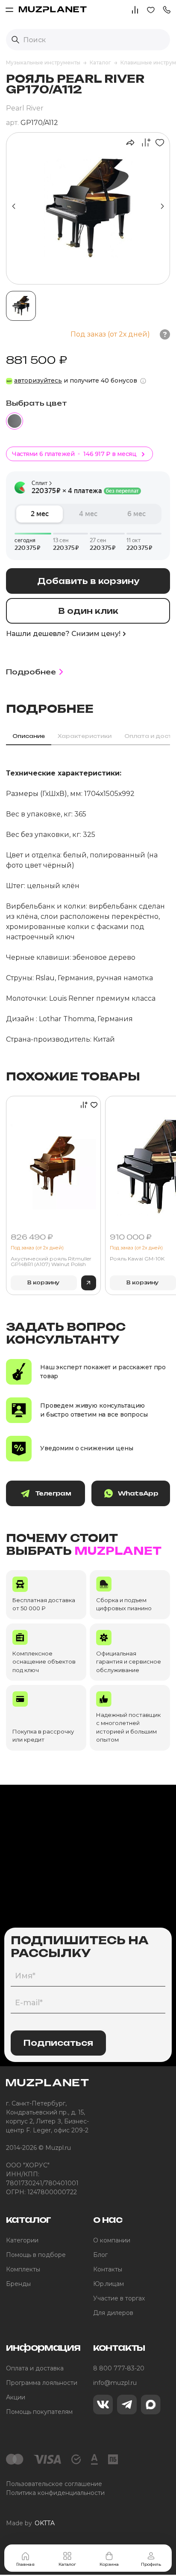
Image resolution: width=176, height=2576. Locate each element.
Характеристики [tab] (85, 736)
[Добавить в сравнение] (144, 142)
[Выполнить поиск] (15, 40)
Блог (100, 2255)
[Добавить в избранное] (158, 142)
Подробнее (31, 672)
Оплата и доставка (35, 2368)
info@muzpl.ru (115, 2383)
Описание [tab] (29, 736)
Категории (22, 2240)
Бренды (18, 2284)
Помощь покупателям (39, 2412)
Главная (25, 2564)
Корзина (109, 2564)
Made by (30, 2523)
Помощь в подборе (36, 2255)
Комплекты (23, 2269)
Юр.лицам (109, 2284)
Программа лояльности (42, 2383)
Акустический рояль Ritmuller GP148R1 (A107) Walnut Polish (51, 1262)
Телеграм (53, 1493)
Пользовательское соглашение (54, 2484)
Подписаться (58, 2043)
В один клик (88, 611)
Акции (16, 2397)
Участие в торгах (119, 2298)
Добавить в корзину (88, 581)
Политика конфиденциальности (55, 2493)
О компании (112, 2240)
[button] (167, 9)
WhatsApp (138, 1493)
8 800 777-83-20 (119, 2368)
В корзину (44, 1282)
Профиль (151, 2564)
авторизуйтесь (38, 380)
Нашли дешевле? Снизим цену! (63, 634)
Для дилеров (113, 2313)
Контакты (108, 2269)
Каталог (67, 2564)
